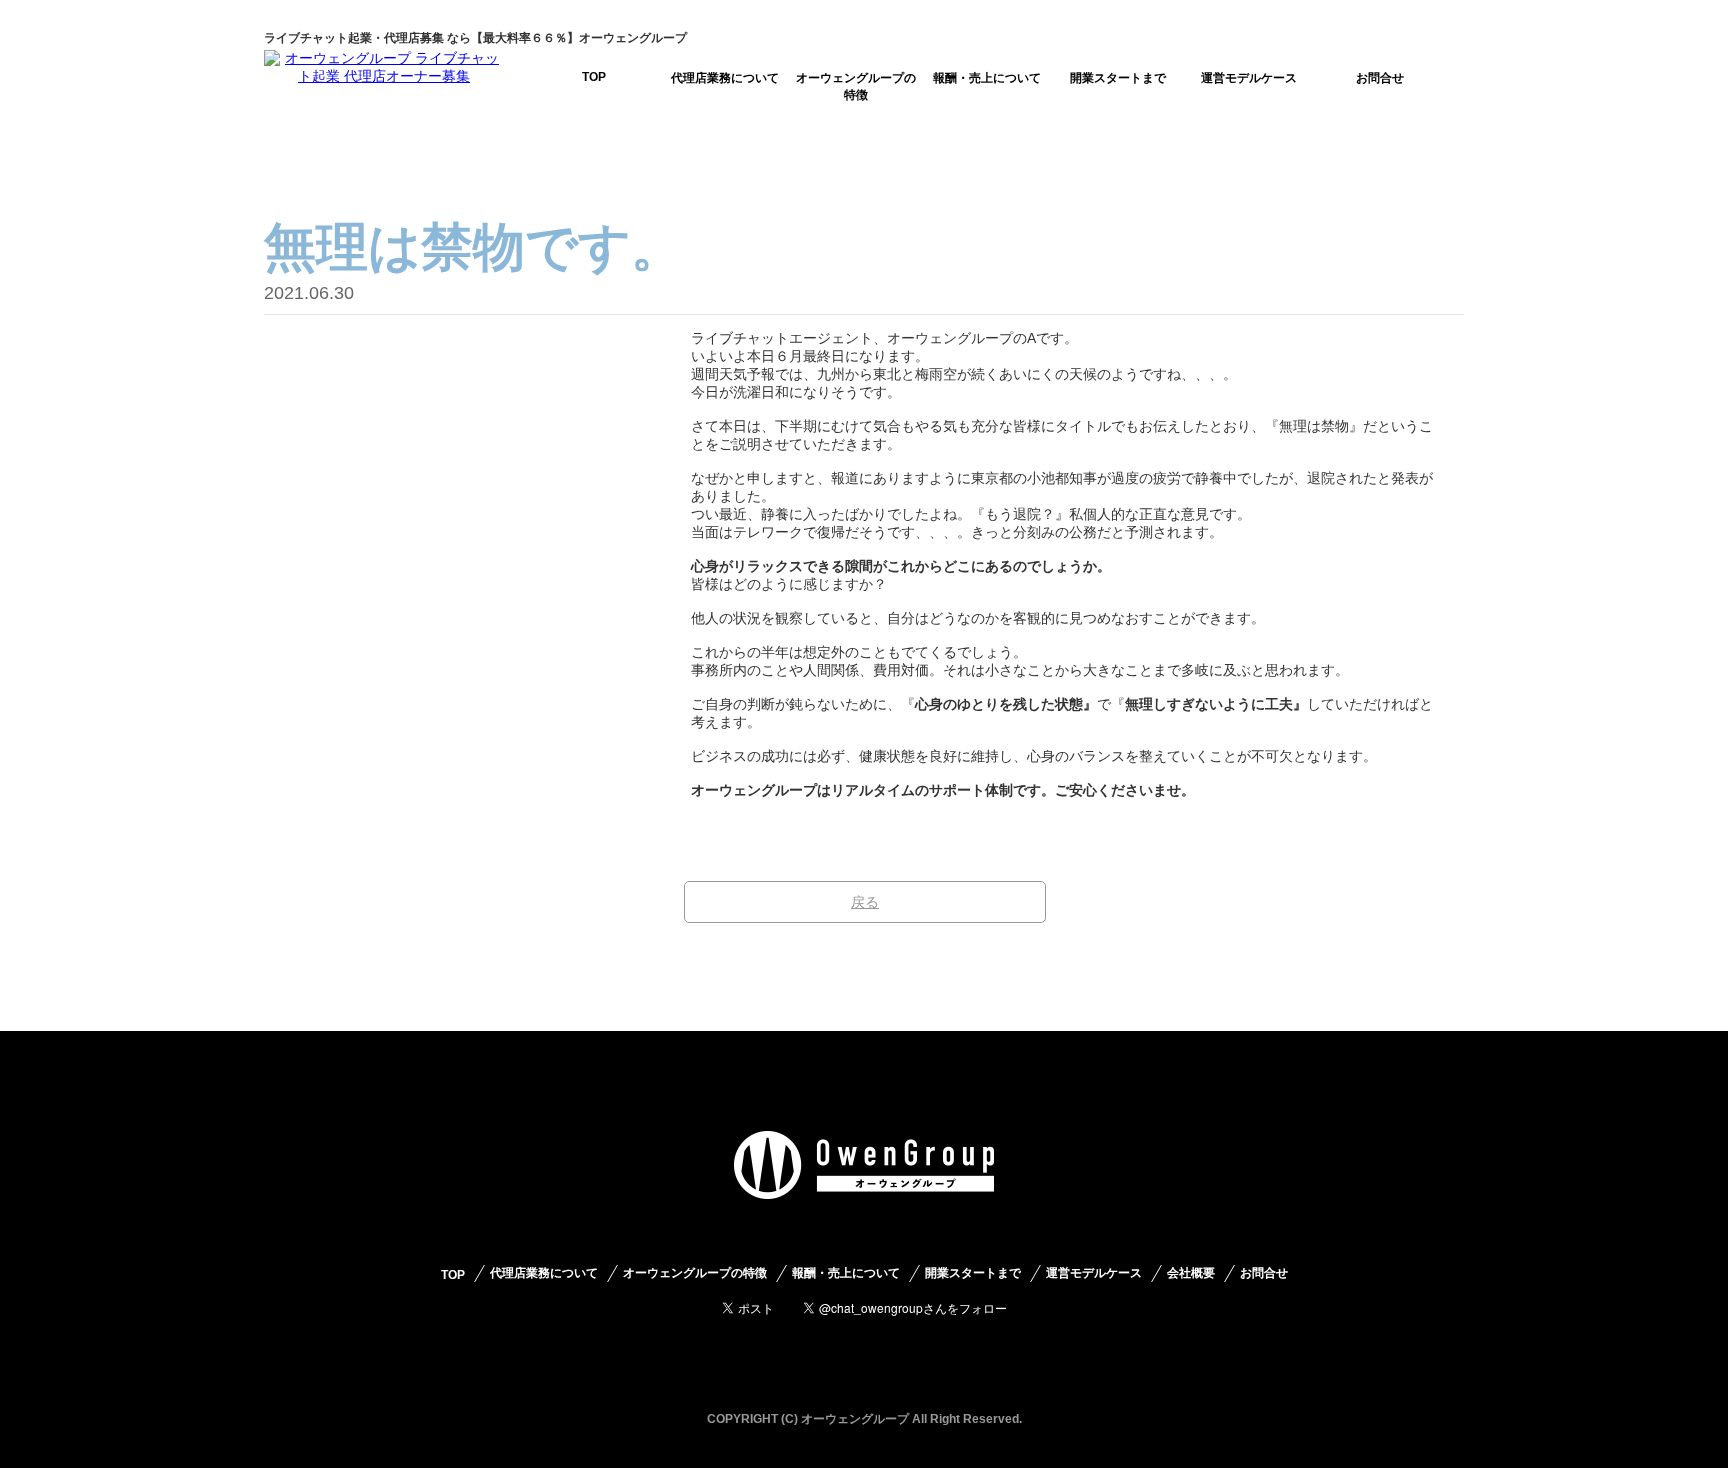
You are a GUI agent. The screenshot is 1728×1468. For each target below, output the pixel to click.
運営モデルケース (1249, 78)
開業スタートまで (1118, 78)
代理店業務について (725, 78)
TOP (594, 77)
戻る (865, 902)
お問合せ (1380, 78)
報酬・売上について (987, 78)
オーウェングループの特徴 (856, 86)
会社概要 (1191, 1273)
